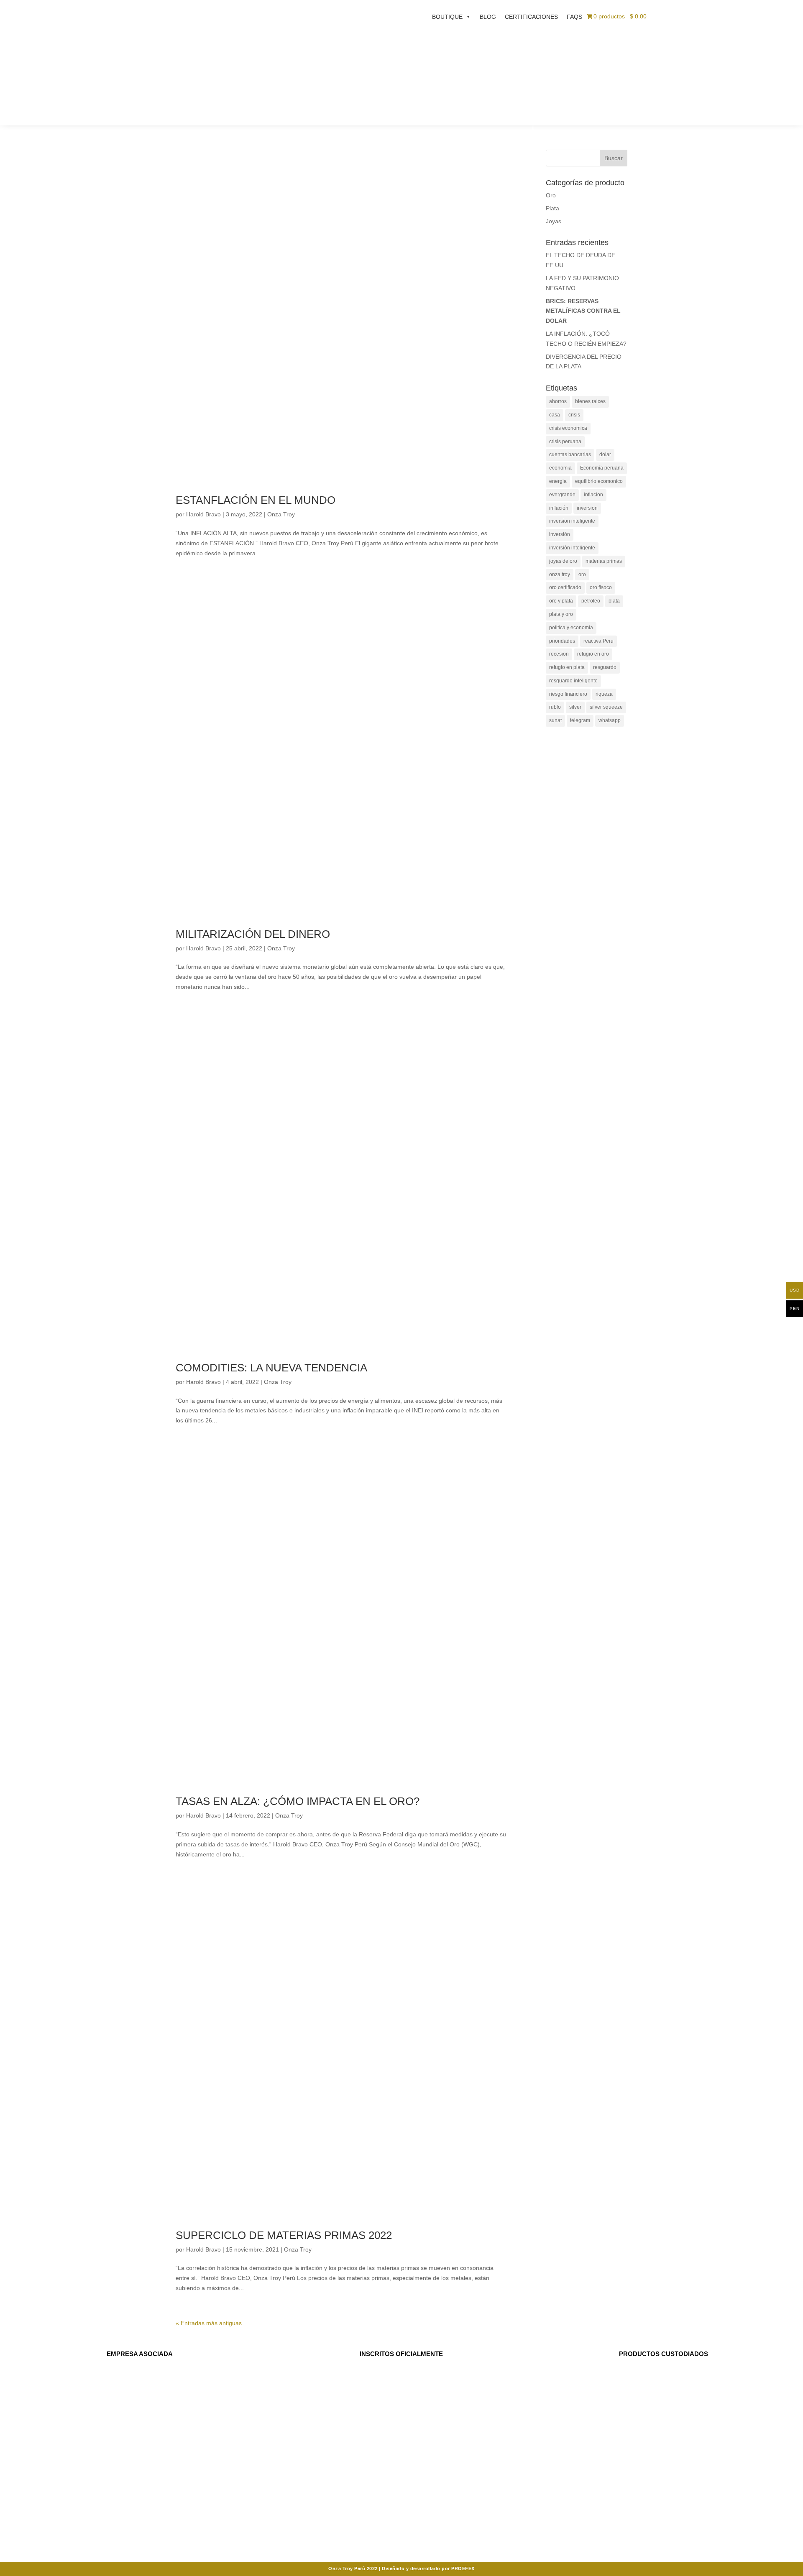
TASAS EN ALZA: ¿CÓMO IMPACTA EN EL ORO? (298, 1801)
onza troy (560, 574)
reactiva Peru (598, 641)
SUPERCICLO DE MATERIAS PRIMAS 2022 (284, 2235)
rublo (555, 707)
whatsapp (610, 720)
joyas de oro (563, 561)
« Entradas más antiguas (209, 2323)
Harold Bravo (203, 514)
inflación (559, 508)
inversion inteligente (572, 521)
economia (560, 468)
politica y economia (571, 628)
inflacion (593, 495)
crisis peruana (565, 442)
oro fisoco (601, 587)
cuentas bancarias (570, 454)
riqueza (604, 694)
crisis (574, 415)
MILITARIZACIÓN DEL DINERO (253, 934)
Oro (551, 195)
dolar (605, 454)
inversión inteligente (572, 548)
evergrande (562, 495)
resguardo (605, 667)
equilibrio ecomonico (599, 481)
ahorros (558, 401)
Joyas (554, 221)
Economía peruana (602, 468)
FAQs (574, 17)
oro (582, 574)
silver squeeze (606, 707)
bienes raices (590, 401)
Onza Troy (281, 514)
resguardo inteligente (573, 681)
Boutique (447, 17)
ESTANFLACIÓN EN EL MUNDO (256, 500)
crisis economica (568, 428)
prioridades (562, 641)
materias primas (604, 561)
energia (558, 481)
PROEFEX (463, 2568)
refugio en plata (567, 667)
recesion (559, 654)
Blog (488, 17)
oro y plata (561, 601)
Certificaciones (531, 17)
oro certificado (565, 587)
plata (614, 601)
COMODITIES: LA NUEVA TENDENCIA (271, 1368)
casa (555, 415)
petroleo (591, 601)
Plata (552, 208)
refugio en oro (593, 654)
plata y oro (561, 614)
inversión (560, 534)
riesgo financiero (568, 694)
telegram (580, 720)
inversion (587, 508)
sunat (555, 720)
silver (575, 707)
